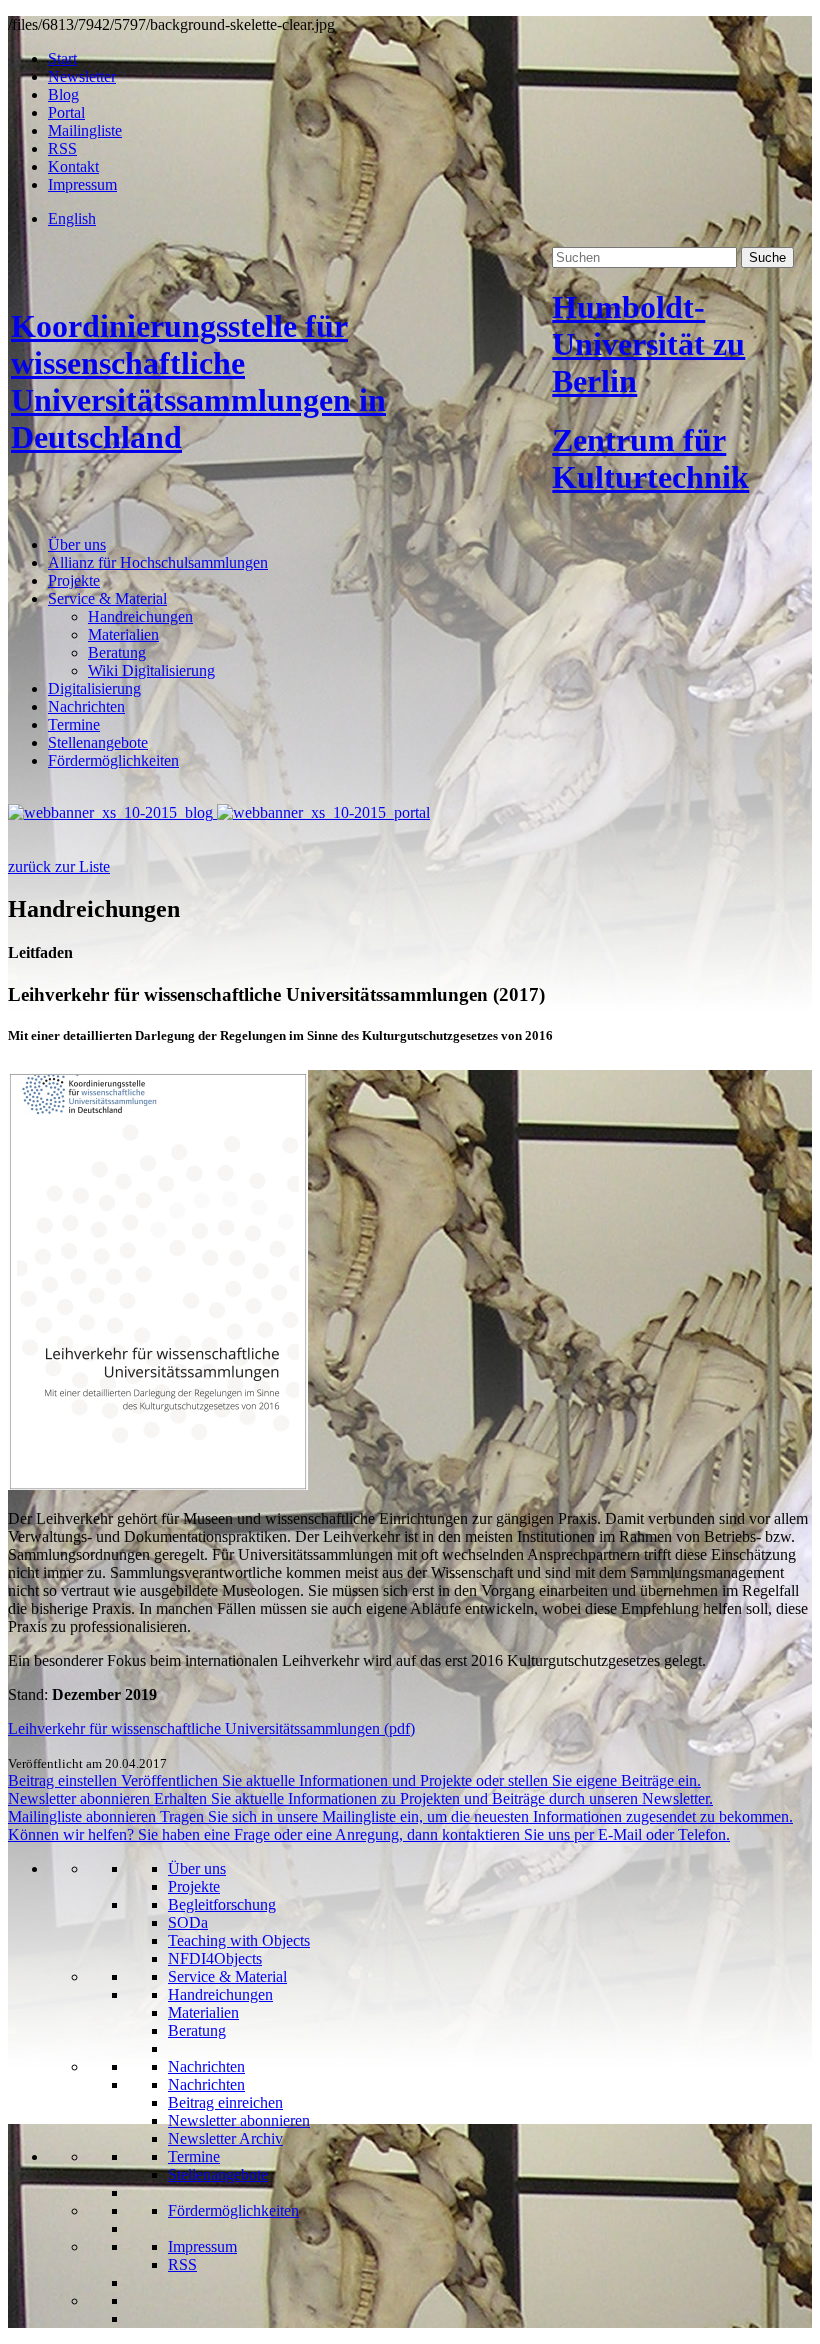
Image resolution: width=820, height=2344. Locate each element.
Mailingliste (85, 130)
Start (62, 58)
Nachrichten (86, 706)
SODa (188, 1922)
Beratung (117, 652)
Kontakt (73, 166)
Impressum (82, 184)
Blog (63, 94)
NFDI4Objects (215, 1958)
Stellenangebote (98, 742)
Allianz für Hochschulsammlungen (158, 562)
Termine (74, 724)
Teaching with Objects (239, 1940)
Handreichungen (140, 616)
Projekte (74, 580)
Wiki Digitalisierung (151, 670)
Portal (66, 112)
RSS (62, 148)
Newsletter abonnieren (239, 2120)
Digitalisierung (94, 688)
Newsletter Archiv (225, 2138)
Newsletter (82, 76)
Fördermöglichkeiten (113, 760)
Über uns (77, 544)
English (72, 218)
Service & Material (107, 598)
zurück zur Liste (59, 866)
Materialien (123, 634)
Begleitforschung (222, 1904)
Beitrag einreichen (225, 2102)
